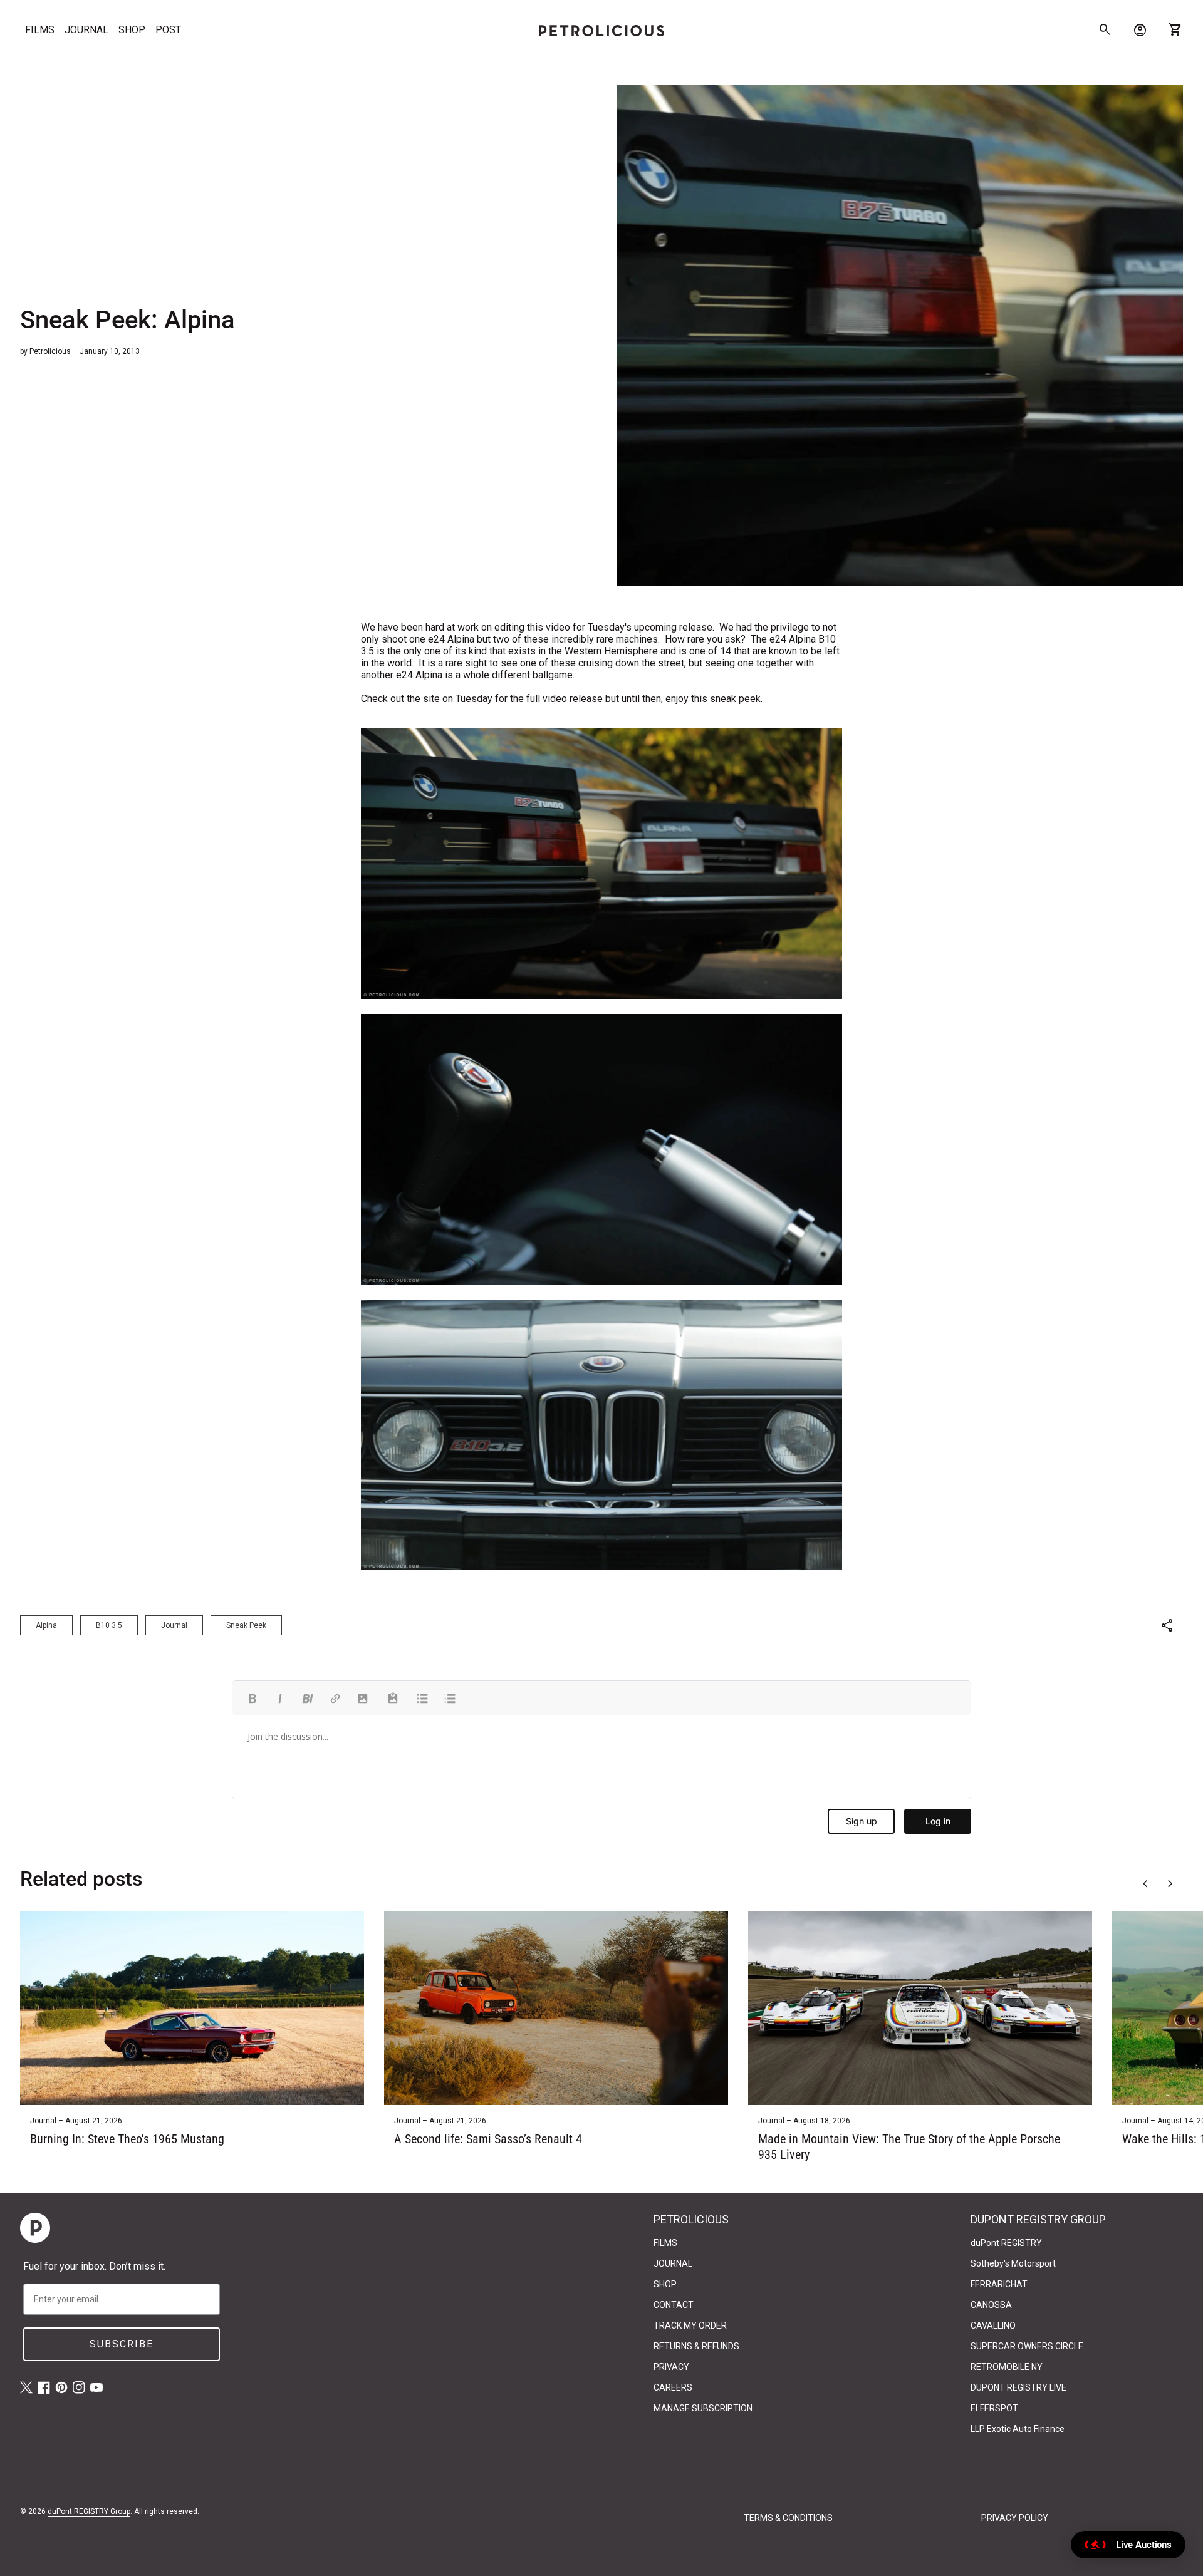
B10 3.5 (109, 1625)
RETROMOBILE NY (1007, 2367)
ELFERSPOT (994, 2408)
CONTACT (674, 2305)
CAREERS (673, 2387)
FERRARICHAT (999, 2284)
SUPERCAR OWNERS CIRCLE (1027, 2346)
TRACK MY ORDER (690, 2325)
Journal (174, 1625)
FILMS (40, 30)
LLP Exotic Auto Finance (1018, 2429)
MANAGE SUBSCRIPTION (703, 2408)
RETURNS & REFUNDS (696, 2346)
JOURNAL (86, 30)
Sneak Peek (246, 1625)
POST (168, 30)
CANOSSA (991, 2305)
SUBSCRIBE (122, 2344)
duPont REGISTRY (1006, 2243)
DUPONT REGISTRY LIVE (1018, 2387)
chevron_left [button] (1145, 1884)
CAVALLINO (993, 2325)
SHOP (132, 30)
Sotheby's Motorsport (1013, 2263)
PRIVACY (671, 2367)
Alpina (46, 1625)
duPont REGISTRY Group (89, 2511)
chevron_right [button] (1170, 1884)
